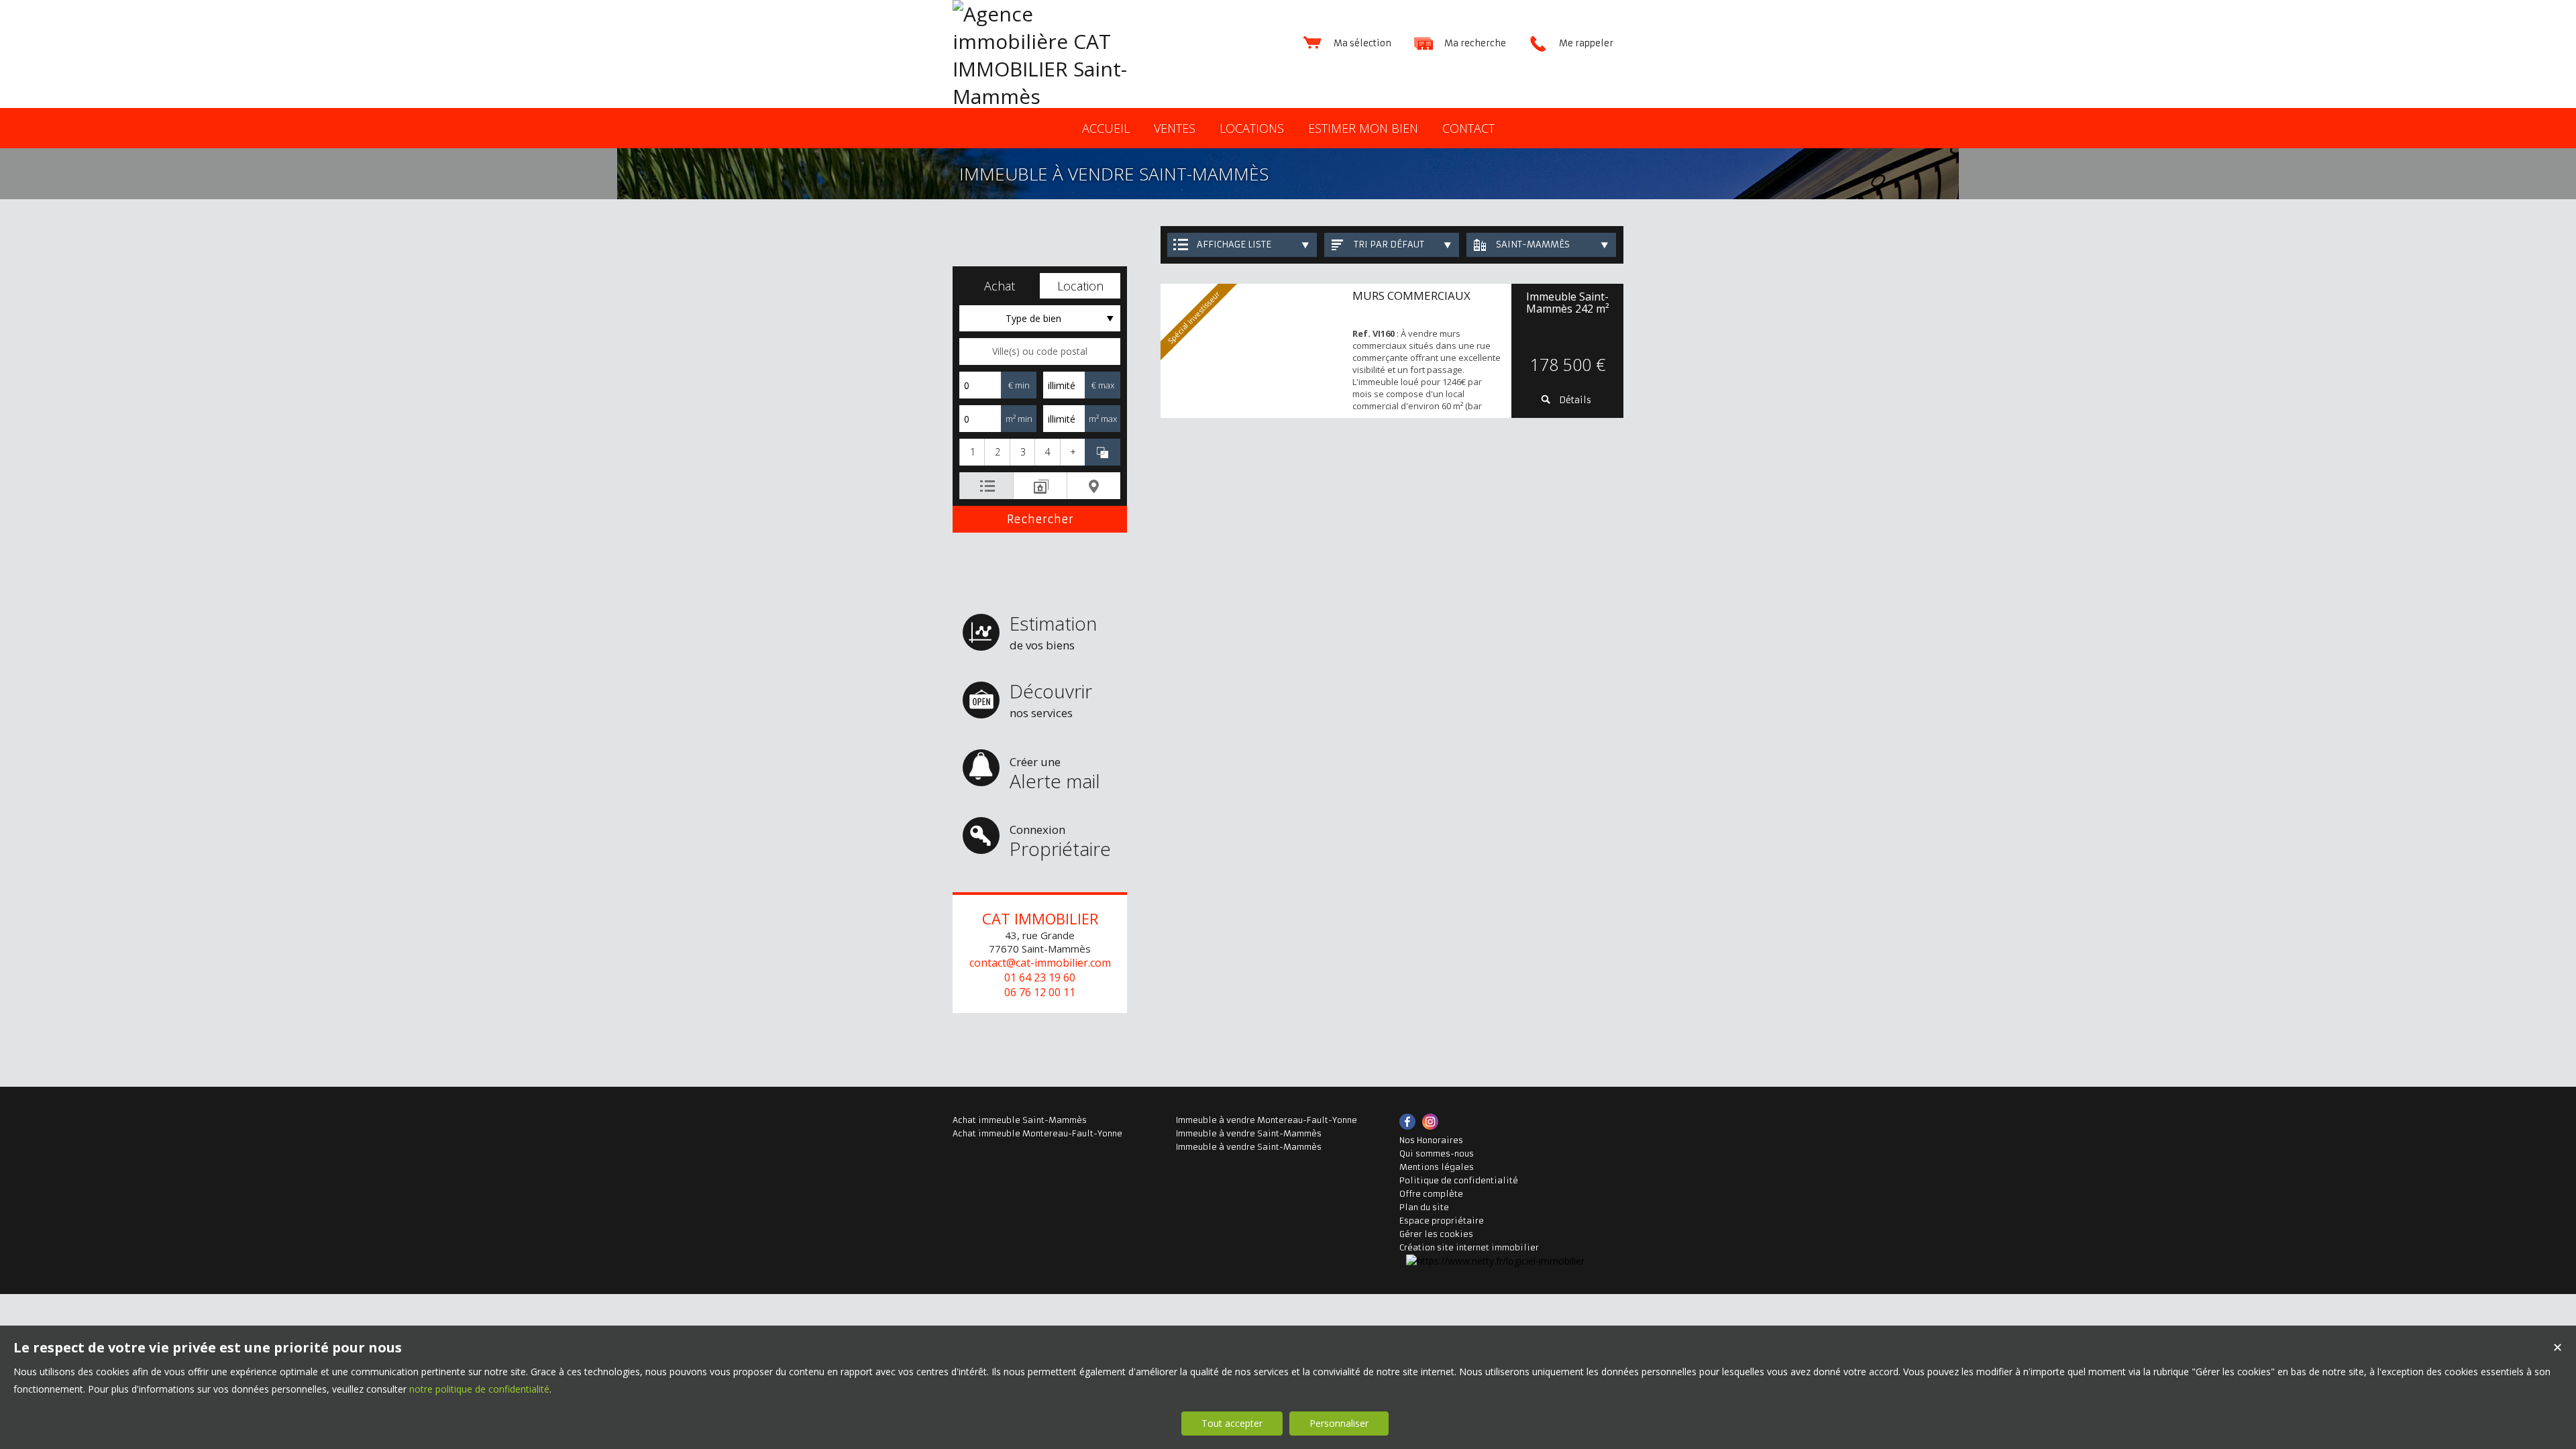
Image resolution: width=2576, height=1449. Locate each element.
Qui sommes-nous (1437, 1153)
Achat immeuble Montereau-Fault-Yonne (1037, 1133)
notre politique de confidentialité (479, 1389)
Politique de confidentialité (1459, 1180)
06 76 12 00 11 (1040, 992)
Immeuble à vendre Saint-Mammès (1249, 1133)
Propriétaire (1060, 842)
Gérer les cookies (1436, 1234)
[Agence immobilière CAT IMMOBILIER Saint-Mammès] (1053, 96)
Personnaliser (1339, 1423)
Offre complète (1431, 1194)
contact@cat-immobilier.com (1040, 963)
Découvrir (1051, 699)
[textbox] (1040, 352)
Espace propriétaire (1442, 1221)
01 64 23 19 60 (1040, 977)
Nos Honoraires (1431, 1140)
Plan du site (1424, 1207)
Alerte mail (1055, 774)
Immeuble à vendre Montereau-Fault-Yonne (1267, 1120)
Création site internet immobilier (1469, 1247)
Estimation (1053, 632)
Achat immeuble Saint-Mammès (1020, 1120)
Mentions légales (1437, 1167)
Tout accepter (1232, 1423)
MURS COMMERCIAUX (1411, 296)
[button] (1000, 286)
